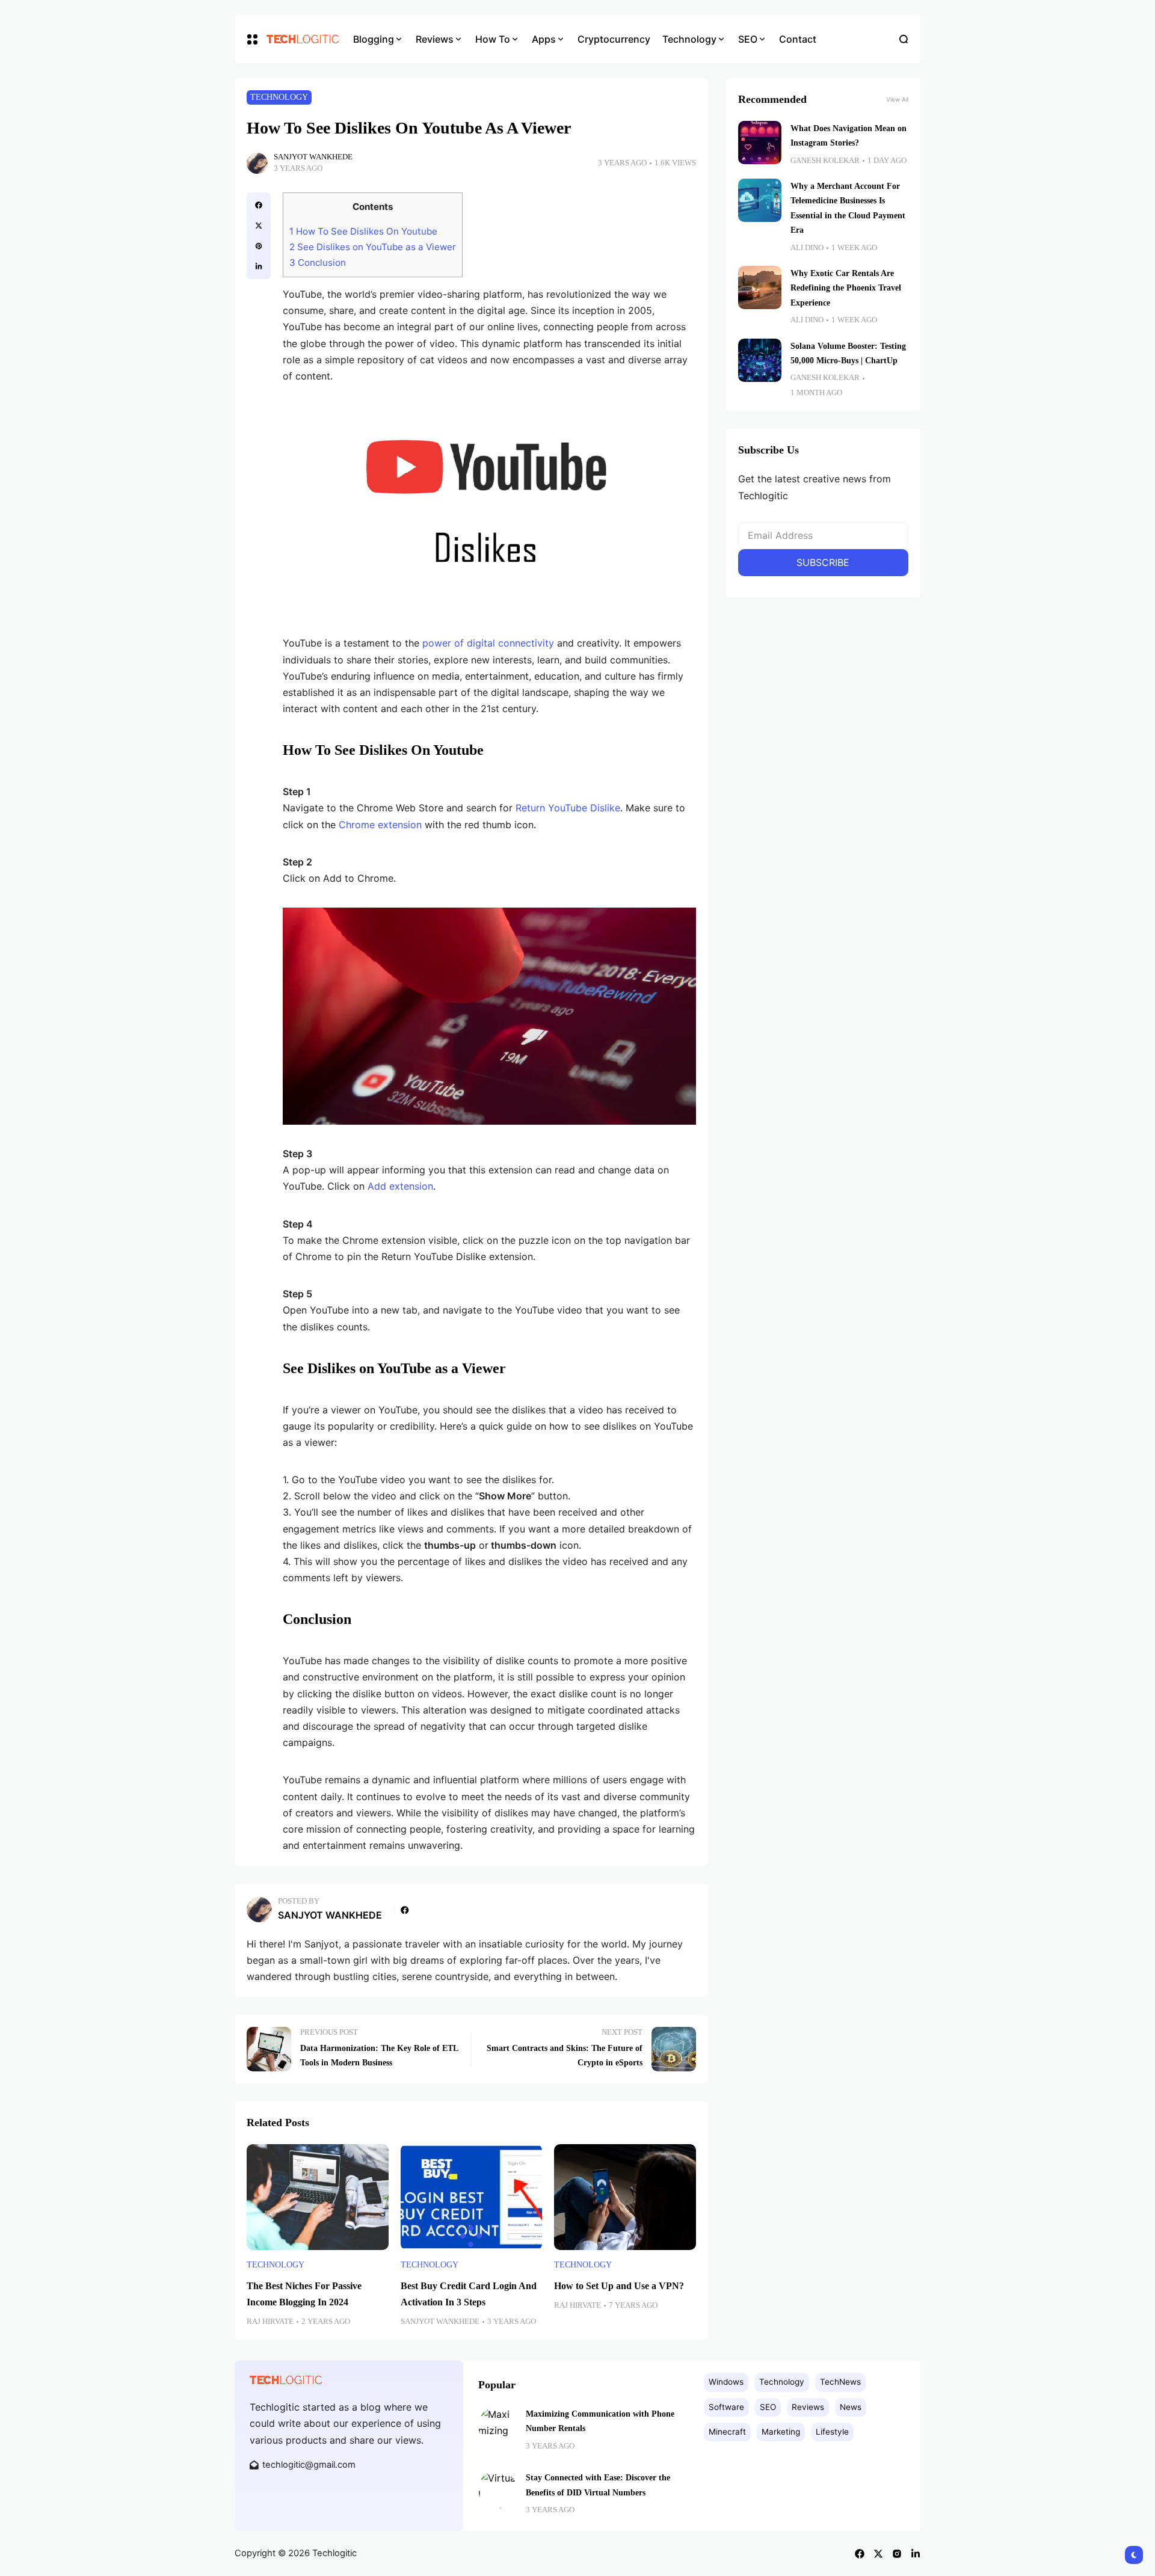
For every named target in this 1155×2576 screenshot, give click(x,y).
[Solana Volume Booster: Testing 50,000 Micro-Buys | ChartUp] (760, 360)
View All (897, 99)
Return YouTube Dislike (568, 808)
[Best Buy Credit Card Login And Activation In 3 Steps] (472, 2197)
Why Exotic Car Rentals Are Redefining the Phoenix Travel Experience (846, 288)
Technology (279, 97)
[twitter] (259, 226)
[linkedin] (259, 266)
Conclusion (318, 263)
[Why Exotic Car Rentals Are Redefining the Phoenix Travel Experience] (760, 287)
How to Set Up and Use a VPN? (619, 2286)
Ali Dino (807, 248)
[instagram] (897, 2554)
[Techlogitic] (301, 39)
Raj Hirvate (270, 2322)
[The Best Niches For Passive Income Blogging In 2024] (318, 2197)
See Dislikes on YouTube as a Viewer (373, 247)
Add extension (400, 1186)
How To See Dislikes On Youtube (363, 231)
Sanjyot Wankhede (313, 157)
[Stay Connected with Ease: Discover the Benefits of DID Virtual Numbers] (497, 2489)
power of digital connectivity (488, 643)
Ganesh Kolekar (825, 161)
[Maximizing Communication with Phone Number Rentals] (497, 2426)
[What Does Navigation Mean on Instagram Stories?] (760, 143)
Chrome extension (380, 825)
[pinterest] (259, 246)
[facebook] (259, 205)
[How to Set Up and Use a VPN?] (625, 2197)
